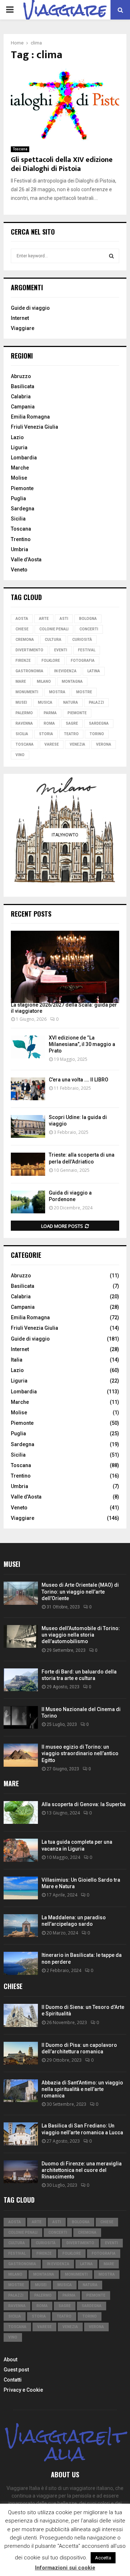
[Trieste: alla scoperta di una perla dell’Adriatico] (28, 1164)
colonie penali (54, 629)
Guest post (16, 2370)
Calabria (21, 397)
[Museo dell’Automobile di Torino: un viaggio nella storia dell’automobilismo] (21, 1636)
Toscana (20, 149)
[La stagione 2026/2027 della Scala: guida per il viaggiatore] (65, 967)
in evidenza (65, 671)
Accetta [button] (103, 2558)
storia (46, 734)
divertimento (29, 650)
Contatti (13, 2380)
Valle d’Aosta (26, 560)
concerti (89, 629)
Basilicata (23, 386)
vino (20, 755)
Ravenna (24, 723)
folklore (51, 661)
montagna (72, 681)
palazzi (96, 702)
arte (44, 619)
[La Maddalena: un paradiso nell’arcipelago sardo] (21, 1926)
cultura (53, 640)
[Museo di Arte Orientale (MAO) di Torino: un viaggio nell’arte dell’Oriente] (21, 1593)
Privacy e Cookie (23, 2390)
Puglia (18, 498)
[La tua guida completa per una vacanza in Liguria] (21, 1850)
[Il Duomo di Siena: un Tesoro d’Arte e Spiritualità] (21, 2015)
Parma (50, 713)
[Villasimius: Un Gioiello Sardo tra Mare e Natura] (21, 1888)
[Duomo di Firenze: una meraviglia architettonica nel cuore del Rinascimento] (21, 2172)
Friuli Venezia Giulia (34, 427)
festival (87, 650)
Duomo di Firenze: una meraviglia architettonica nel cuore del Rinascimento (82, 2170)
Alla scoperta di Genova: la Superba (84, 1804)
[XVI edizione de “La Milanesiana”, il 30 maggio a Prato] (28, 1047)
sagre (72, 723)
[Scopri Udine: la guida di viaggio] (28, 1126)
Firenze (23, 661)
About (10, 2359)
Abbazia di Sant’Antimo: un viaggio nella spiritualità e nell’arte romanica (82, 2089)
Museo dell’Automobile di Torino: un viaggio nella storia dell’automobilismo (81, 1635)
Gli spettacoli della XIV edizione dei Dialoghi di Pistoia (62, 164)
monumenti (27, 692)
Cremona (25, 640)
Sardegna (23, 509)
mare (21, 681)
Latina (94, 671)
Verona (104, 744)
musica (45, 702)
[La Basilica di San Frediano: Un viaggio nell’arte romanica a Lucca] (21, 2134)
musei (21, 702)
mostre (84, 692)
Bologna (88, 619)
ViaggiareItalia (65, 2445)
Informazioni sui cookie (65, 2568)
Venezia (77, 744)
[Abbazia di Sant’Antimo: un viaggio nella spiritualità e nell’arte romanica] (21, 2091)
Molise (19, 478)
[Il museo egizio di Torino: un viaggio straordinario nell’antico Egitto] (21, 1755)
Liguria (19, 447)
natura (71, 702)
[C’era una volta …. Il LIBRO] (28, 1089)
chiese (22, 629)
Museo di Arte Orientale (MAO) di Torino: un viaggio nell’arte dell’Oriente (80, 1591)
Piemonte (22, 488)
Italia (17, 1360)
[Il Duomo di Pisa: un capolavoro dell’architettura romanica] (21, 2053)
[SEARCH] (111, 256)
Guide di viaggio (30, 308)
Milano (44, 681)
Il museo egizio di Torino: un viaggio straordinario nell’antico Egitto (80, 1753)
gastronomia (29, 671)
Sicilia (18, 519)
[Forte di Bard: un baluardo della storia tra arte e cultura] (21, 1680)
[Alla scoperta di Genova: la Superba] (21, 1812)
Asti (64, 619)
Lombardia (24, 458)
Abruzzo (21, 376)
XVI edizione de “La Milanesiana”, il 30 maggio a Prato (82, 1044)
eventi (61, 650)
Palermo (24, 713)
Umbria (19, 549)
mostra (57, 692)
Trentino (21, 539)
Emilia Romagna (30, 417)
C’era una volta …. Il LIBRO (79, 1080)
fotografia (83, 661)
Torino (97, 734)
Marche (20, 468)
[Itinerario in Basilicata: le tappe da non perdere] (21, 1963)
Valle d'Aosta (26, 1497)
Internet (20, 318)
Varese (52, 744)
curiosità (82, 640)
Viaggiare (23, 328)
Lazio (17, 437)
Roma (49, 723)
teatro (71, 734)
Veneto (19, 570)
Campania (23, 407)
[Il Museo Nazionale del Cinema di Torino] (21, 1717)
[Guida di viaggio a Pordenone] (28, 1202)
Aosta (22, 619)
